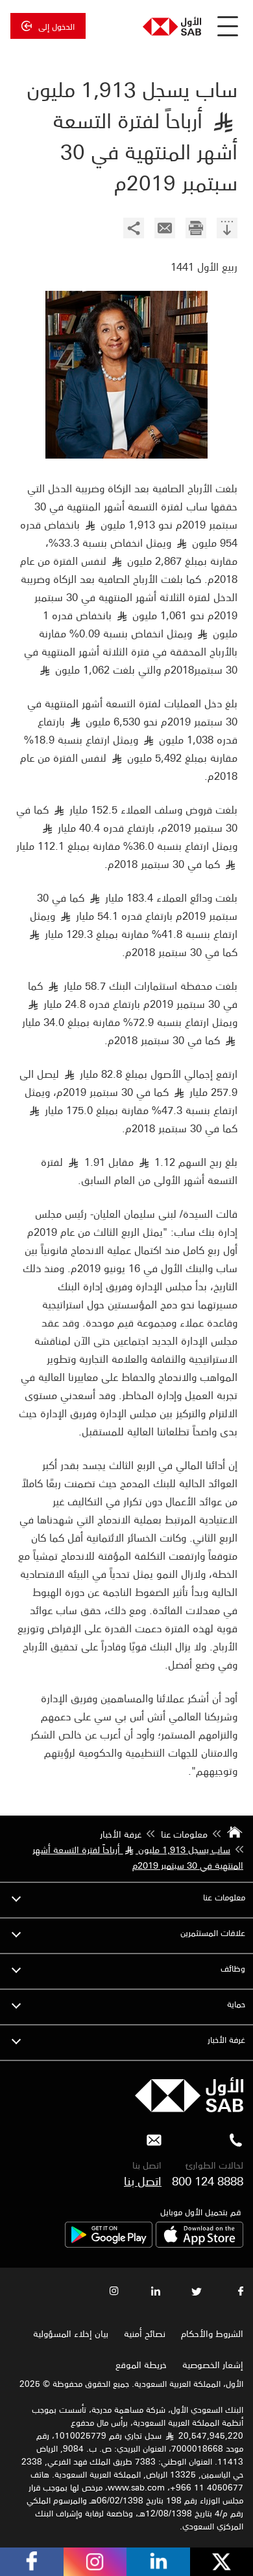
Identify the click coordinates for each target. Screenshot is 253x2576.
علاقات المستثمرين (213, 1932)
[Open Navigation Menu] (228, 26)
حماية (236, 2004)
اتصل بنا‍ (143, 2180)
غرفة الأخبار (226, 2039)
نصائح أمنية (145, 2333)
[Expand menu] (16, 1897)
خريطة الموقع (140, 2364)
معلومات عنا (224, 1897)
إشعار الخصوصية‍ (213, 2364)
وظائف (233, 1968)
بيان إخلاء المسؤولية (71, 2333)
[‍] (227, 230)
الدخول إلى (56, 26)
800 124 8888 (208, 2180)
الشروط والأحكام (212, 2333)
